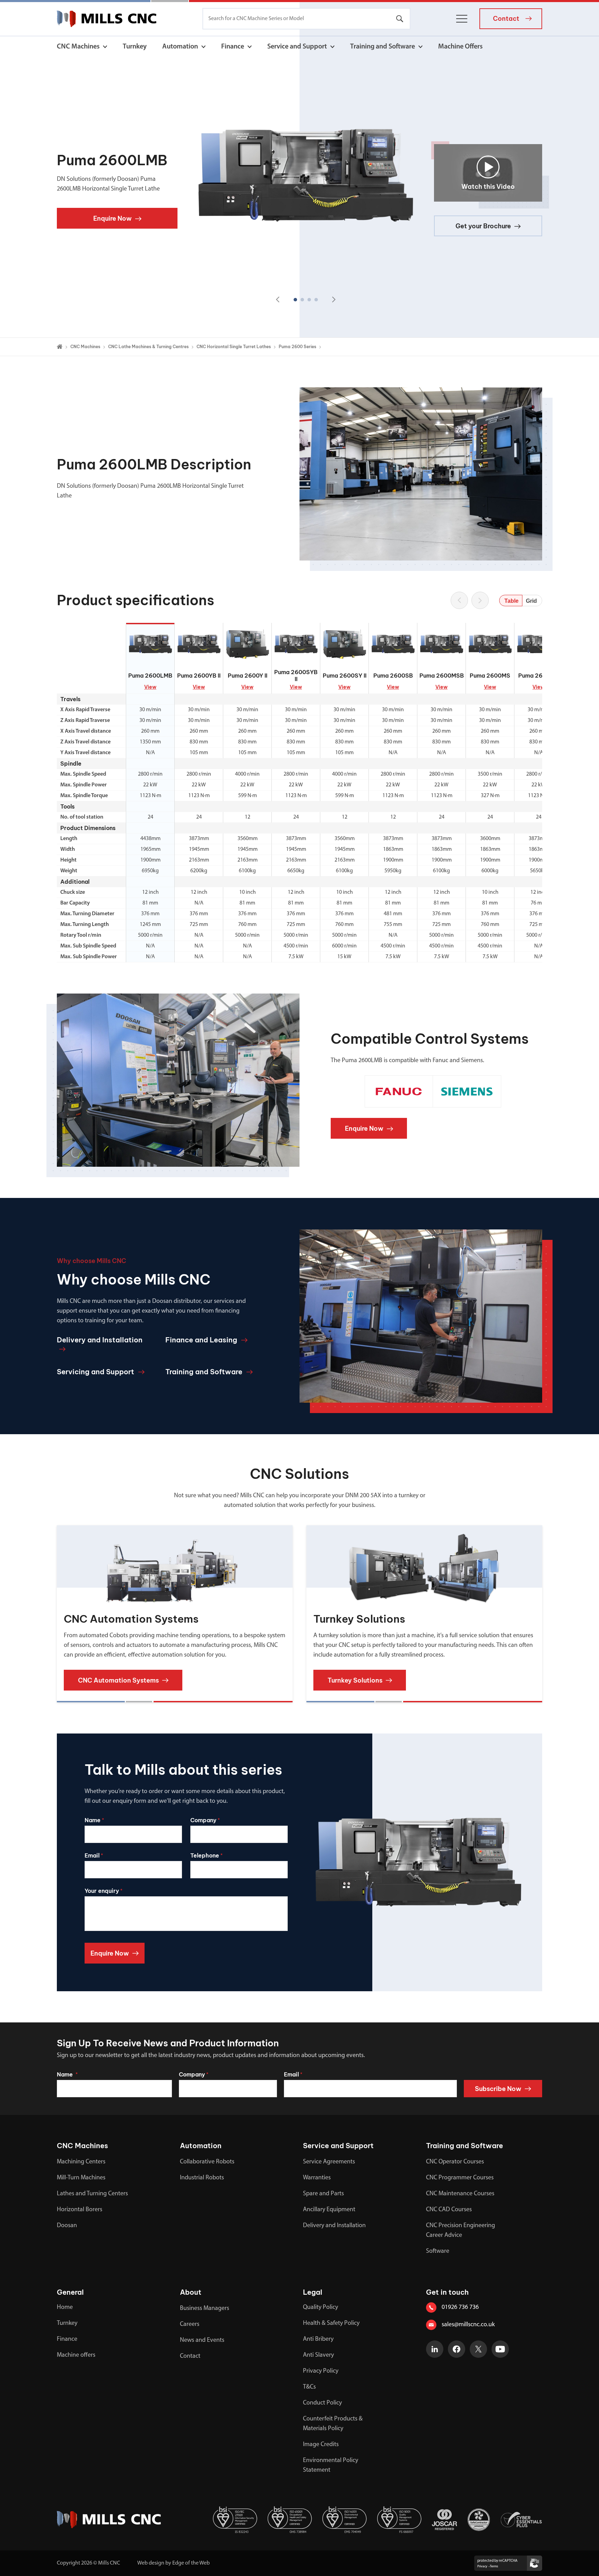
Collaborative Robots (207, 2162)
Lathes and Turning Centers (92, 2194)
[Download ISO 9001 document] (399, 2520)
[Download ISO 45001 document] (290, 2520)
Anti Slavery (318, 2355)
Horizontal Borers (80, 2210)
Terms (494, 2566)
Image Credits (321, 2445)
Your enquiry (103, 1891)
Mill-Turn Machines (81, 2178)
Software (438, 2251)
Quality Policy (320, 2308)
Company (205, 1820)
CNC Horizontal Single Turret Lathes (234, 347)
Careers (190, 2324)
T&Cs (309, 2387)
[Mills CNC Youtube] (500, 2349)
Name (94, 1820)
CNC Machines (78, 47)
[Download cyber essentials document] (521, 2520)
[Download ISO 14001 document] (345, 2520)
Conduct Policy (322, 2403)
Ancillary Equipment (329, 2210)
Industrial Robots (202, 2178)
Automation (180, 47)
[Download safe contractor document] (479, 2520)
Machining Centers (81, 2162)
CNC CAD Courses (449, 2210)
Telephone (206, 1855)
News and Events (202, 2340)
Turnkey (135, 47)
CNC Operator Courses (455, 2162)
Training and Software (383, 47)
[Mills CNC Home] (107, 19)
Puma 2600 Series (297, 347)
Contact (190, 2356)
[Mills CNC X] (478, 2349)
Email (94, 1855)
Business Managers (205, 2309)
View (150, 687)
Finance (233, 47)
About (191, 2292)
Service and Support (297, 47)
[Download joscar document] (444, 2520)
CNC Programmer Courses (460, 2178)
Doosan (67, 2226)
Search (400, 19)
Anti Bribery (318, 2339)
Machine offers (76, 2355)
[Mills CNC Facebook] (457, 2349)
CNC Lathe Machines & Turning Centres (148, 347)
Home (65, 2308)
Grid (531, 601)
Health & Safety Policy (331, 2323)
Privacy (482, 2566)
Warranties (317, 2178)
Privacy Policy (321, 2371)
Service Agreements (329, 2162)
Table (511, 601)
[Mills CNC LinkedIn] (435, 2349)
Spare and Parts (323, 2194)
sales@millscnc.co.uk (468, 2325)
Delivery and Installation (334, 2226)
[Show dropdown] (105, 47)
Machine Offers (460, 47)
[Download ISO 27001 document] (235, 2520)
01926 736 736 (460, 2308)
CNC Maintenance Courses (460, 2194)
